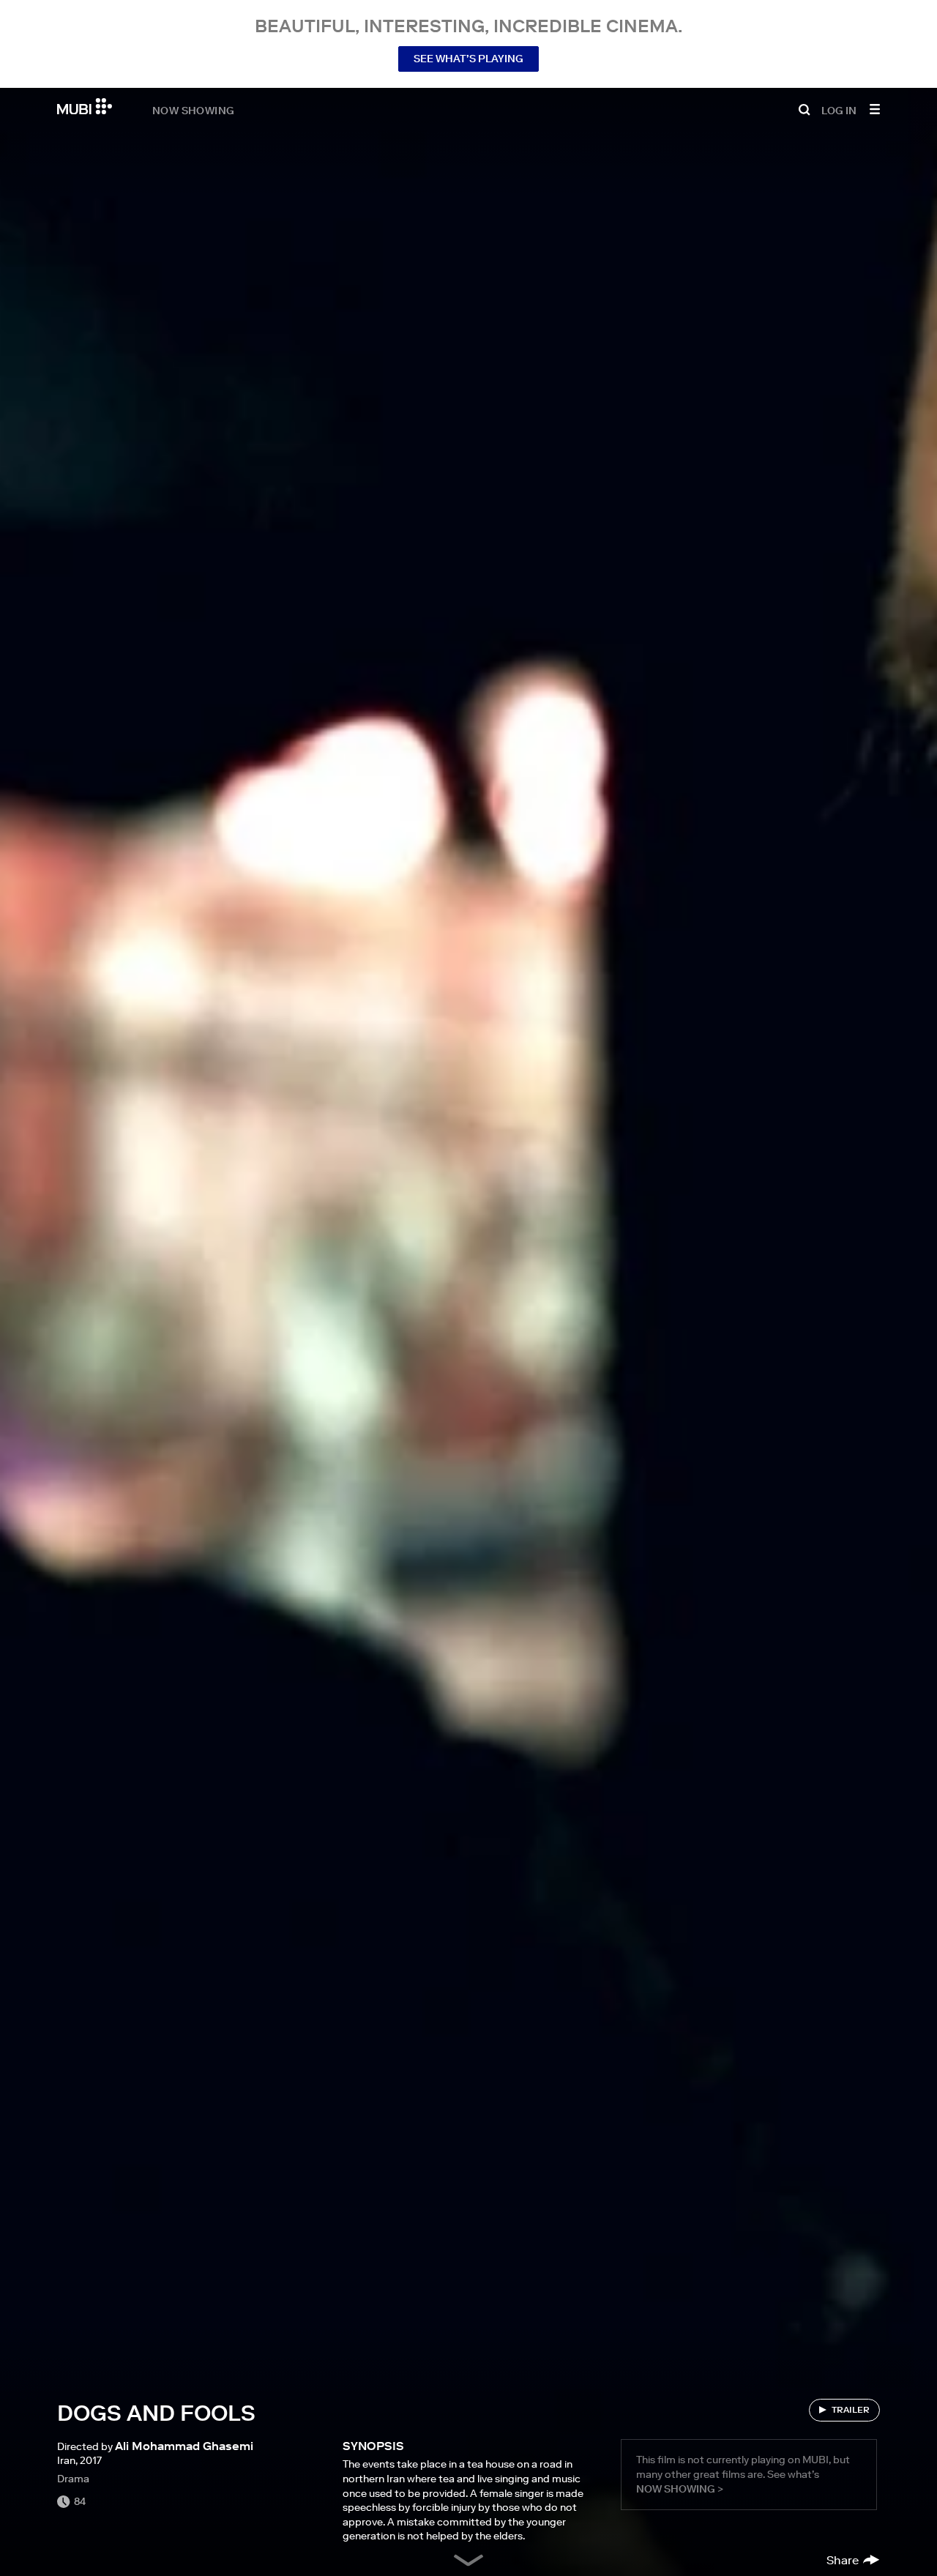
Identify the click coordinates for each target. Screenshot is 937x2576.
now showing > (680, 2489)
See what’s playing (468, 59)
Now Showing (193, 110)
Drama (73, 2479)
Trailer (851, 2409)
